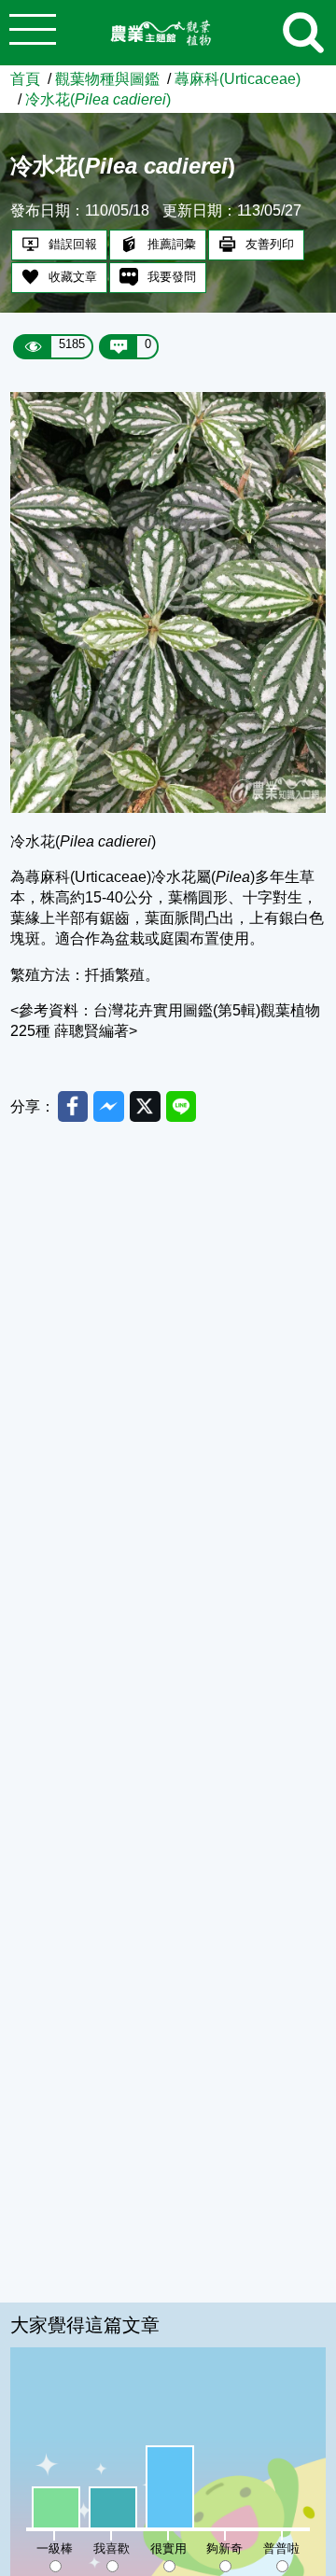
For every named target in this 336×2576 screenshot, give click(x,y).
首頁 (25, 78)
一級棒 (55, 2548)
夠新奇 (224, 2548)
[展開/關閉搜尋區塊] (303, 33)
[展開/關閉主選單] (33, 33)
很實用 (168, 2548)
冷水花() (98, 99)
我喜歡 (112, 2548)
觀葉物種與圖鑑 (107, 78)
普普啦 (281, 2548)
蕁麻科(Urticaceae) (238, 78)
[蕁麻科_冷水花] (168, 807)
